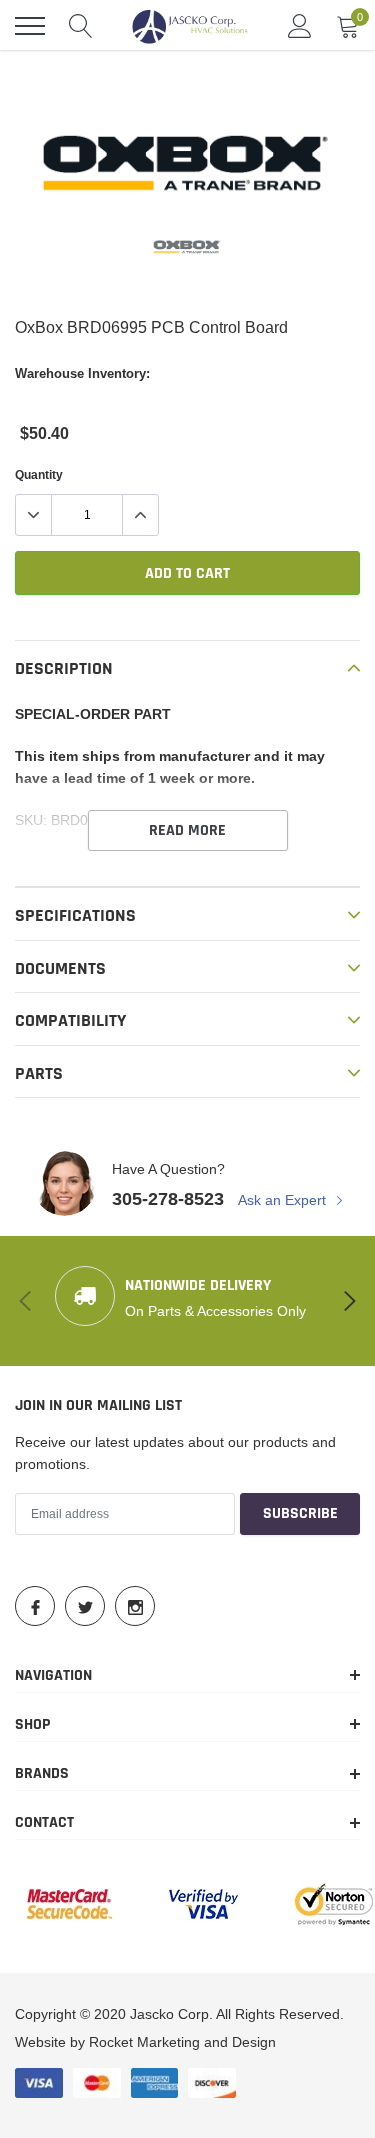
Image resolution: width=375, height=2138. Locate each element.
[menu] (30, 26)
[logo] (190, 26)
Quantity (39, 474)
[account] (300, 26)
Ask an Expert (284, 1200)
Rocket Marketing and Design (182, 2042)
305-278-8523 (168, 1198)
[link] (188, 247)
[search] (81, 26)
